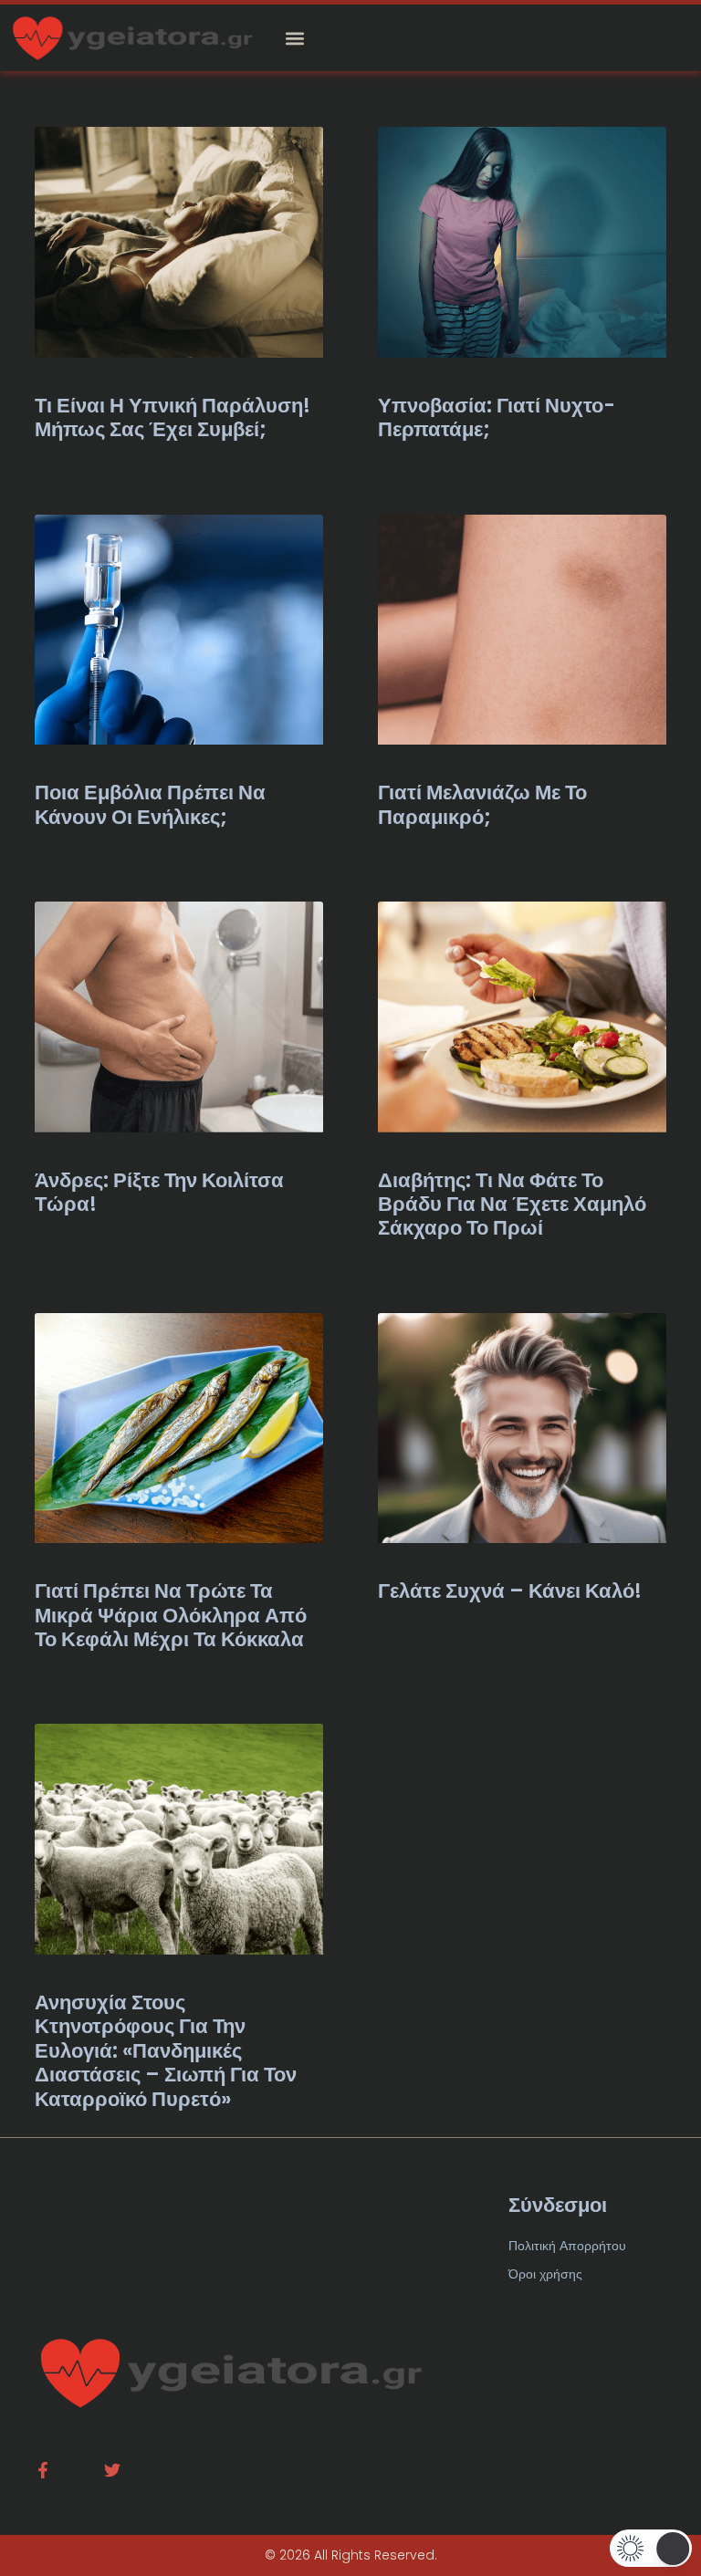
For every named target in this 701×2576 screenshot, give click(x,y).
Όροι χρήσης (545, 2274)
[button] (295, 38)
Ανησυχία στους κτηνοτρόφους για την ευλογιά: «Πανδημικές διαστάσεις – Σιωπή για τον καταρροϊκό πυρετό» (166, 2051)
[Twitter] (112, 2470)
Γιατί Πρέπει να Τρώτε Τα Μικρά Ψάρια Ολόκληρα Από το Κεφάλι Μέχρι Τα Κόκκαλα (171, 1615)
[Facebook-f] (43, 2470)
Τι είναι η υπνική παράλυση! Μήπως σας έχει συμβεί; (173, 417)
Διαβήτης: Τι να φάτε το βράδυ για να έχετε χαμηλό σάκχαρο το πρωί (512, 1205)
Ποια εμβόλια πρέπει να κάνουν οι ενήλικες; (150, 804)
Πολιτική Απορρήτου (567, 2246)
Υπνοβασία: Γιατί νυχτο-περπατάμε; (497, 417)
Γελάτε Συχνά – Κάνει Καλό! (510, 1591)
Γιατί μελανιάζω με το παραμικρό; (482, 804)
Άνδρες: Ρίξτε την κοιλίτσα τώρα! (159, 1192)
